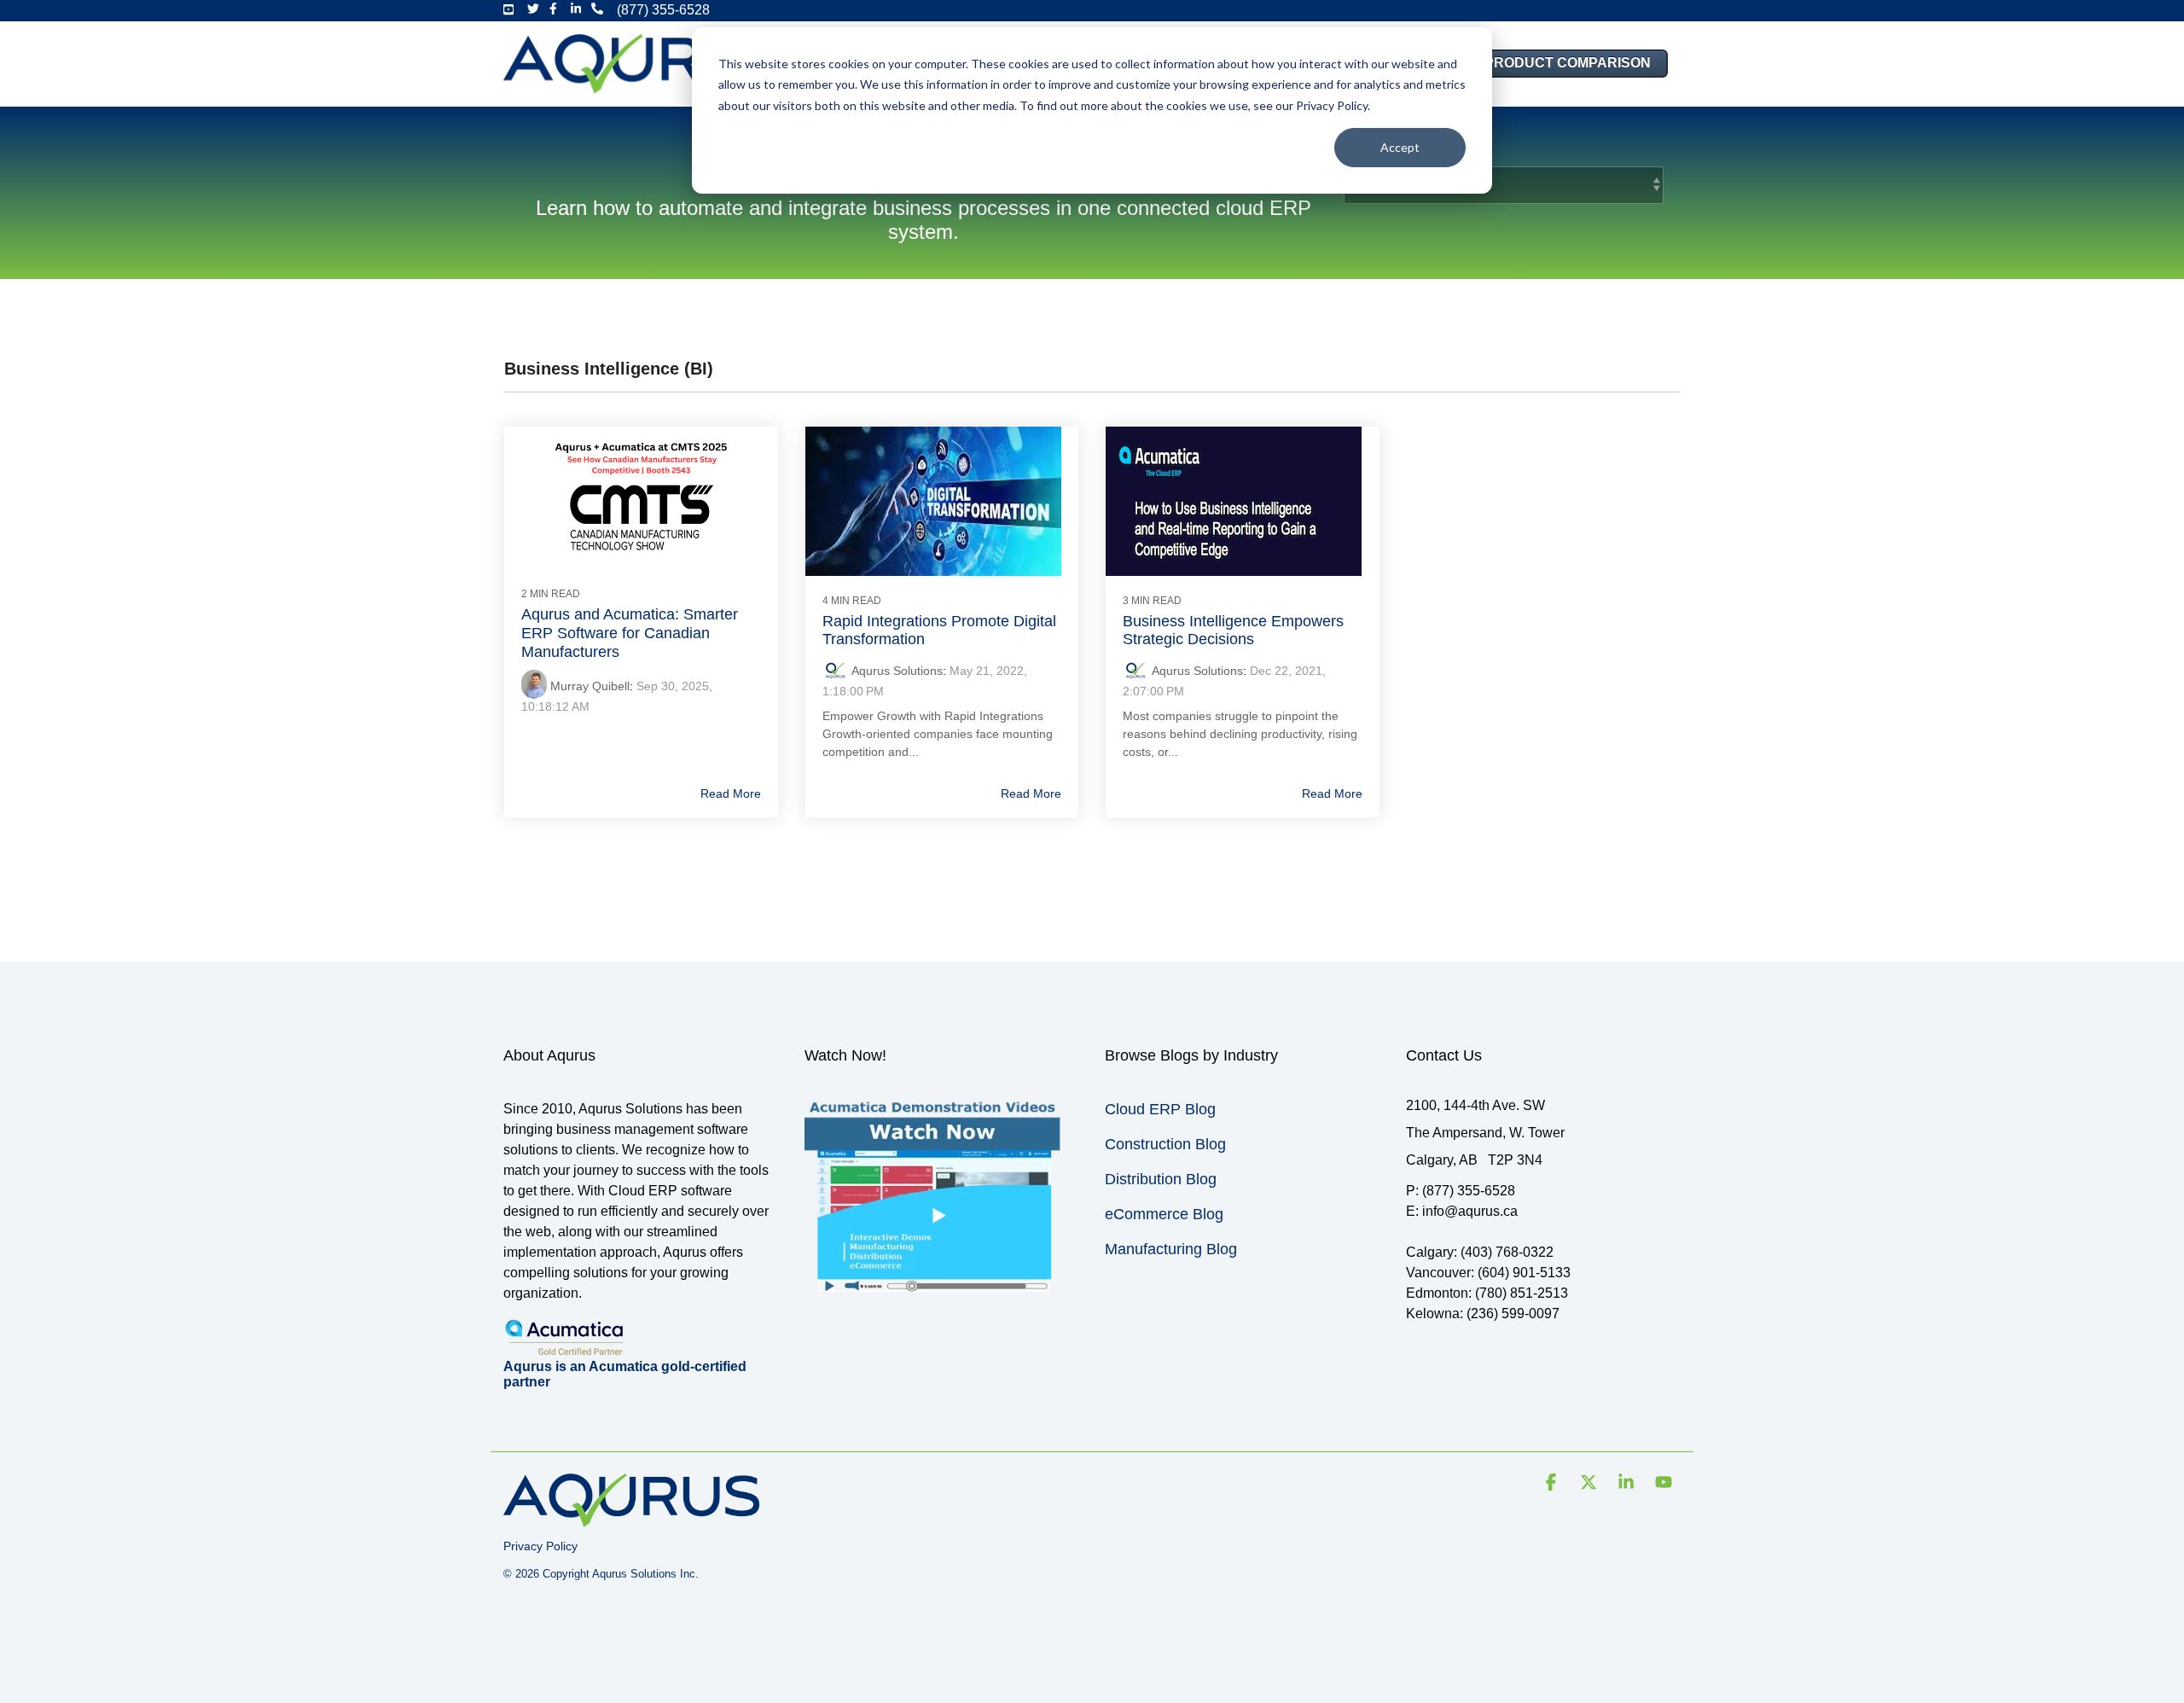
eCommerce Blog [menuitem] (1164, 1214)
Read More (731, 793)
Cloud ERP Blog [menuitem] (1160, 1109)
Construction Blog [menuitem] (1165, 1144)
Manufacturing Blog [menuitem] (1171, 1249)
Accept (1400, 147)
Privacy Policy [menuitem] (540, 1546)
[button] (1553, 1484)
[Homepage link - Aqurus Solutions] (631, 1518)
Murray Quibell (590, 686)
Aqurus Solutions (897, 671)
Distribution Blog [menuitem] (1161, 1179)
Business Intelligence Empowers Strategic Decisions (1233, 631)
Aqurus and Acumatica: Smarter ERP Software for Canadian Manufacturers (630, 633)
